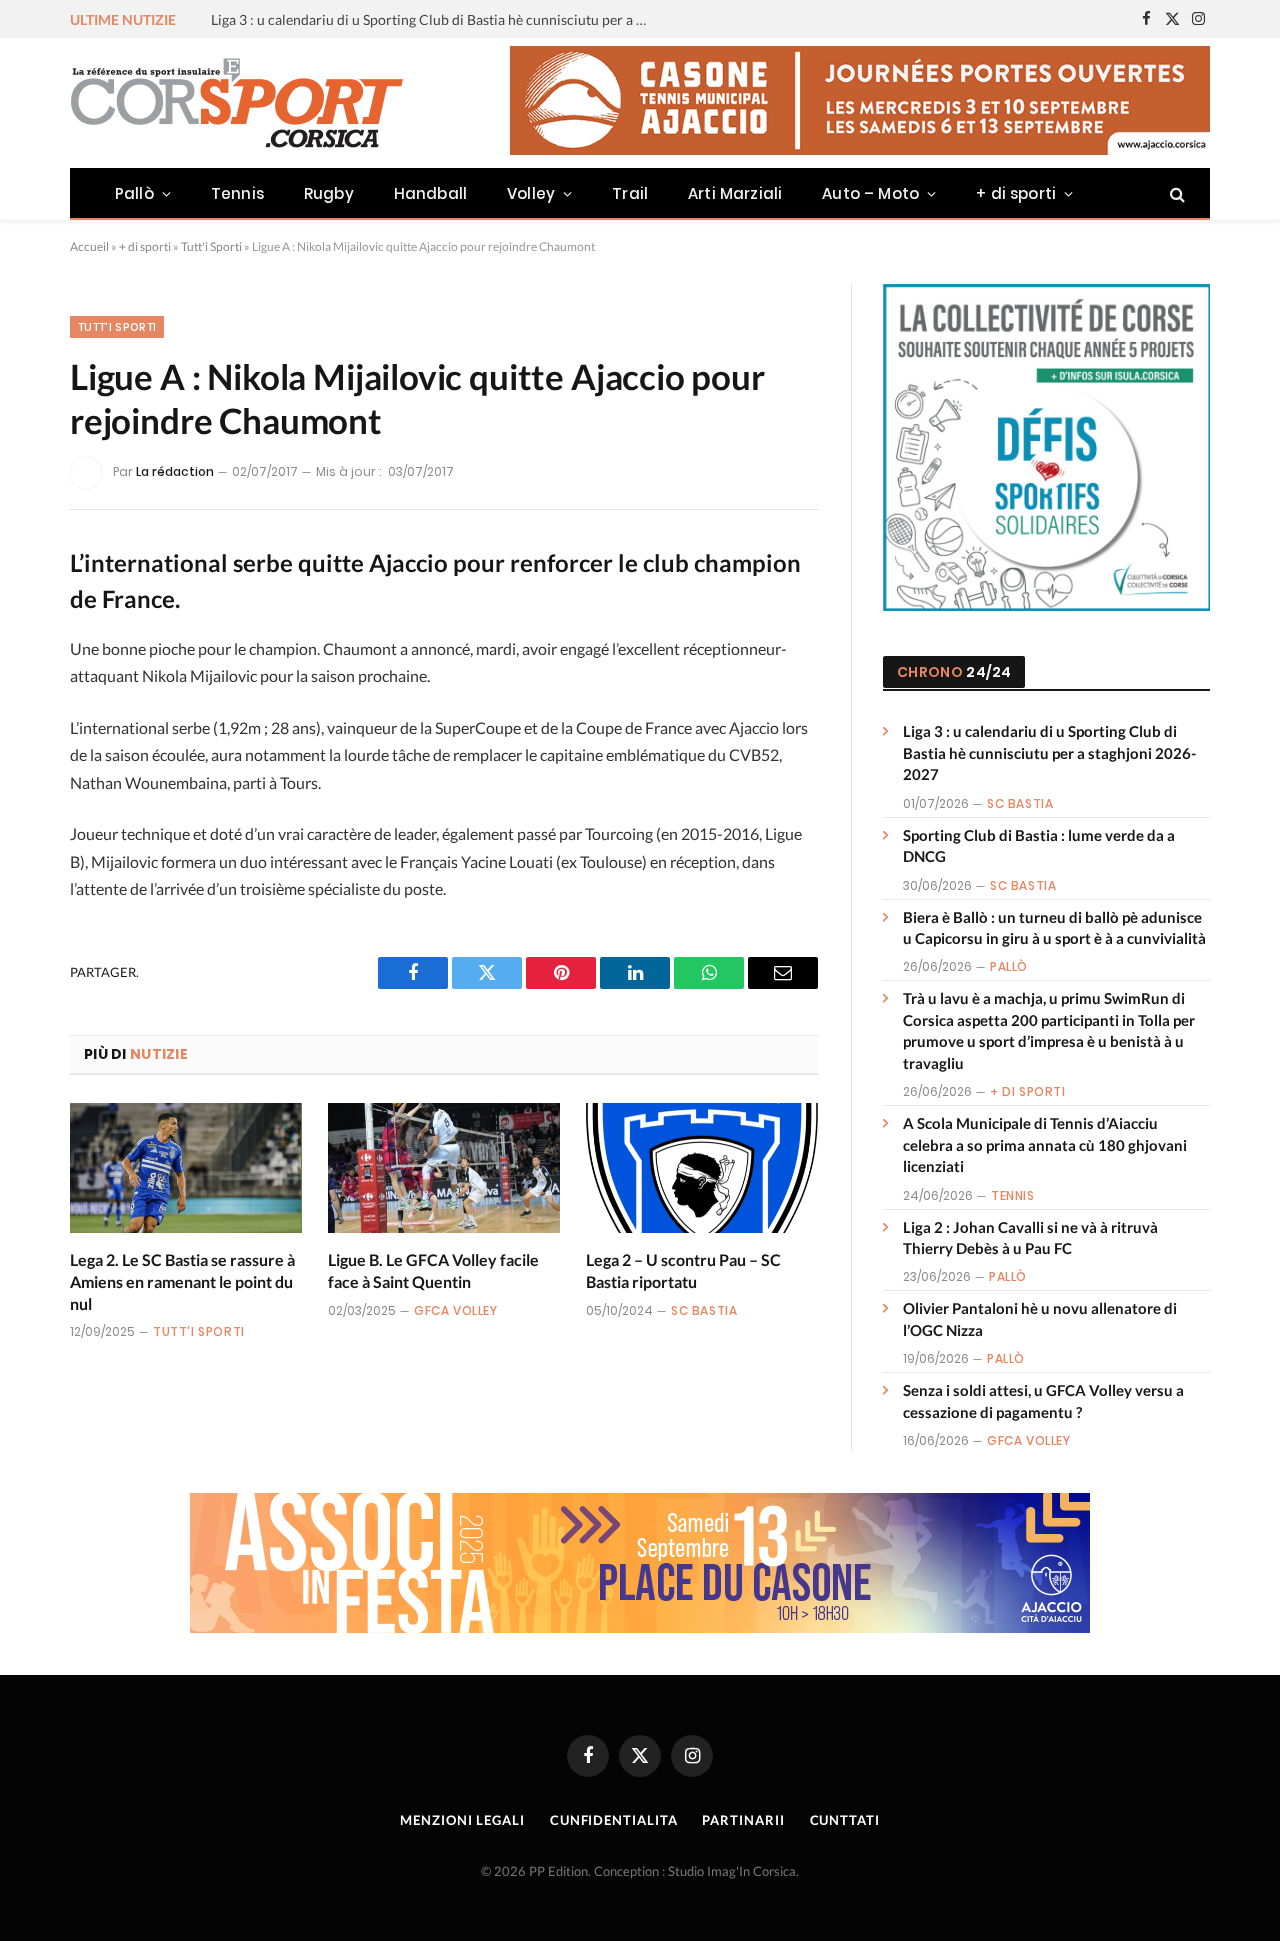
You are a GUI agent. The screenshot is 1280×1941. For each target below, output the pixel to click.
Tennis (237, 193)
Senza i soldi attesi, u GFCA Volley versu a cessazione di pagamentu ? (1043, 1400)
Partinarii (743, 1820)
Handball (430, 193)
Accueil (89, 246)
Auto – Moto (870, 193)
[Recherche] (1175, 193)
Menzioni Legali (462, 1820)
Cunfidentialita (614, 1820)
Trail (630, 193)
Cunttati (845, 1820)
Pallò (134, 193)
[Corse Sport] (240, 103)
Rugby (329, 193)
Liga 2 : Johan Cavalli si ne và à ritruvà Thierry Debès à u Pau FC (1030, 1237)
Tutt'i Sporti (211, 246)
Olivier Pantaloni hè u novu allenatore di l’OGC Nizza (1040, 1318)
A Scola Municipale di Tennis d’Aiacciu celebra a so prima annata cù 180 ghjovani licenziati (1045, 1144)
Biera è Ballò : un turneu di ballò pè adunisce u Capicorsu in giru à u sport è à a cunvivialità (1054, 927)
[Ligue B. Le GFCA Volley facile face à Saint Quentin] (444, 1168)
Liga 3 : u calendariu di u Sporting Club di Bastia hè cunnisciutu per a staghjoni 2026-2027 (1049, 752)
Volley (531, 193)
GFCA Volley (456, 1310)
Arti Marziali (735, 193)
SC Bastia (704, 1310)
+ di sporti (1016, 193)
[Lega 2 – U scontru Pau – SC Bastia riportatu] (702, 1168)
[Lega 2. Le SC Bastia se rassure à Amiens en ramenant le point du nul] (186, 1168)
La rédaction (175, 471)
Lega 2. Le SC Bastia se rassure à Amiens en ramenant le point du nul (182, 1281)
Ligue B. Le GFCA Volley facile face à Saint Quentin (433, 1270)
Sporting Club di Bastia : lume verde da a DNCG (358, 19)
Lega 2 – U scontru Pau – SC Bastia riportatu (683, 1270)
